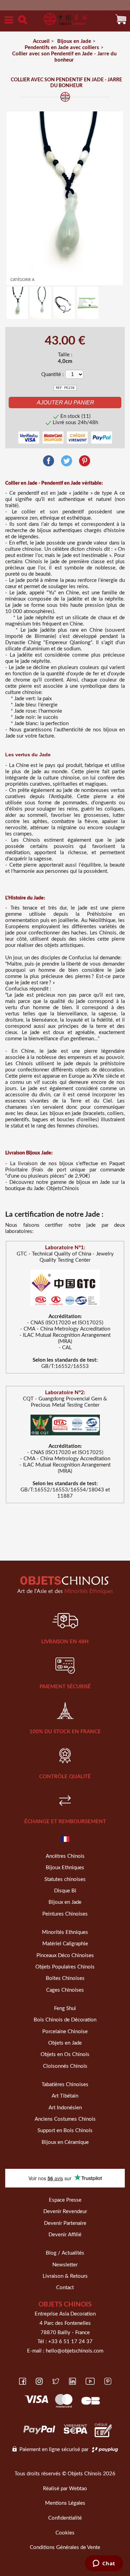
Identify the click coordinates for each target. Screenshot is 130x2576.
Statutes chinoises (65, 1879)
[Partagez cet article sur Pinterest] (85, 461)
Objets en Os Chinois (65, 2054)
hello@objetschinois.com (75, 2351)
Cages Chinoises (65, 1990)
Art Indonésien (65, 2108)
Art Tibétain (65, 2096)
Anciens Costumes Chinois (65, 2119)
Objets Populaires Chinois (65, 1967)
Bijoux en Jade (65, 1902)
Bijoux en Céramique (65, 2142)
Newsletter (65, 2265)
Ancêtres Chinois (65, 1856)
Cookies (65, 2533)
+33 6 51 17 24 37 (70, 2342)
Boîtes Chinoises (65, 1978)
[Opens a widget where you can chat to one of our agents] (104, 2564)
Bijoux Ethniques (65, 1868)
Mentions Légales (65, 2503)
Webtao (78, 2489)
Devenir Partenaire (65, 2223)
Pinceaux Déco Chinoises (65, 1956)
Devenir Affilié (65, 2235)
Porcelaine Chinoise (65, 2032)
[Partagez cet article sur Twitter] (67, 461)
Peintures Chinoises (65, 1914)
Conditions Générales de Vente (65, 2547)
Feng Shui (65, 2008)
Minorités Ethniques (65, 1932)
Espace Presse (65, 2200)
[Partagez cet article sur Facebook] (49, 461)
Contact (65, 2288)
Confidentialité (65, 2518)
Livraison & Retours (65, 2276)
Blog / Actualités (65, 2253)
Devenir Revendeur (65, 2212)
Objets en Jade (65, 2043)
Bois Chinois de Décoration (65, 2020)
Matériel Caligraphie (65, 1944)
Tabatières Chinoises (65, 2085)
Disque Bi (65, 1891)
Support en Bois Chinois (65, 2131)
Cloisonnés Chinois (65, 2066)
